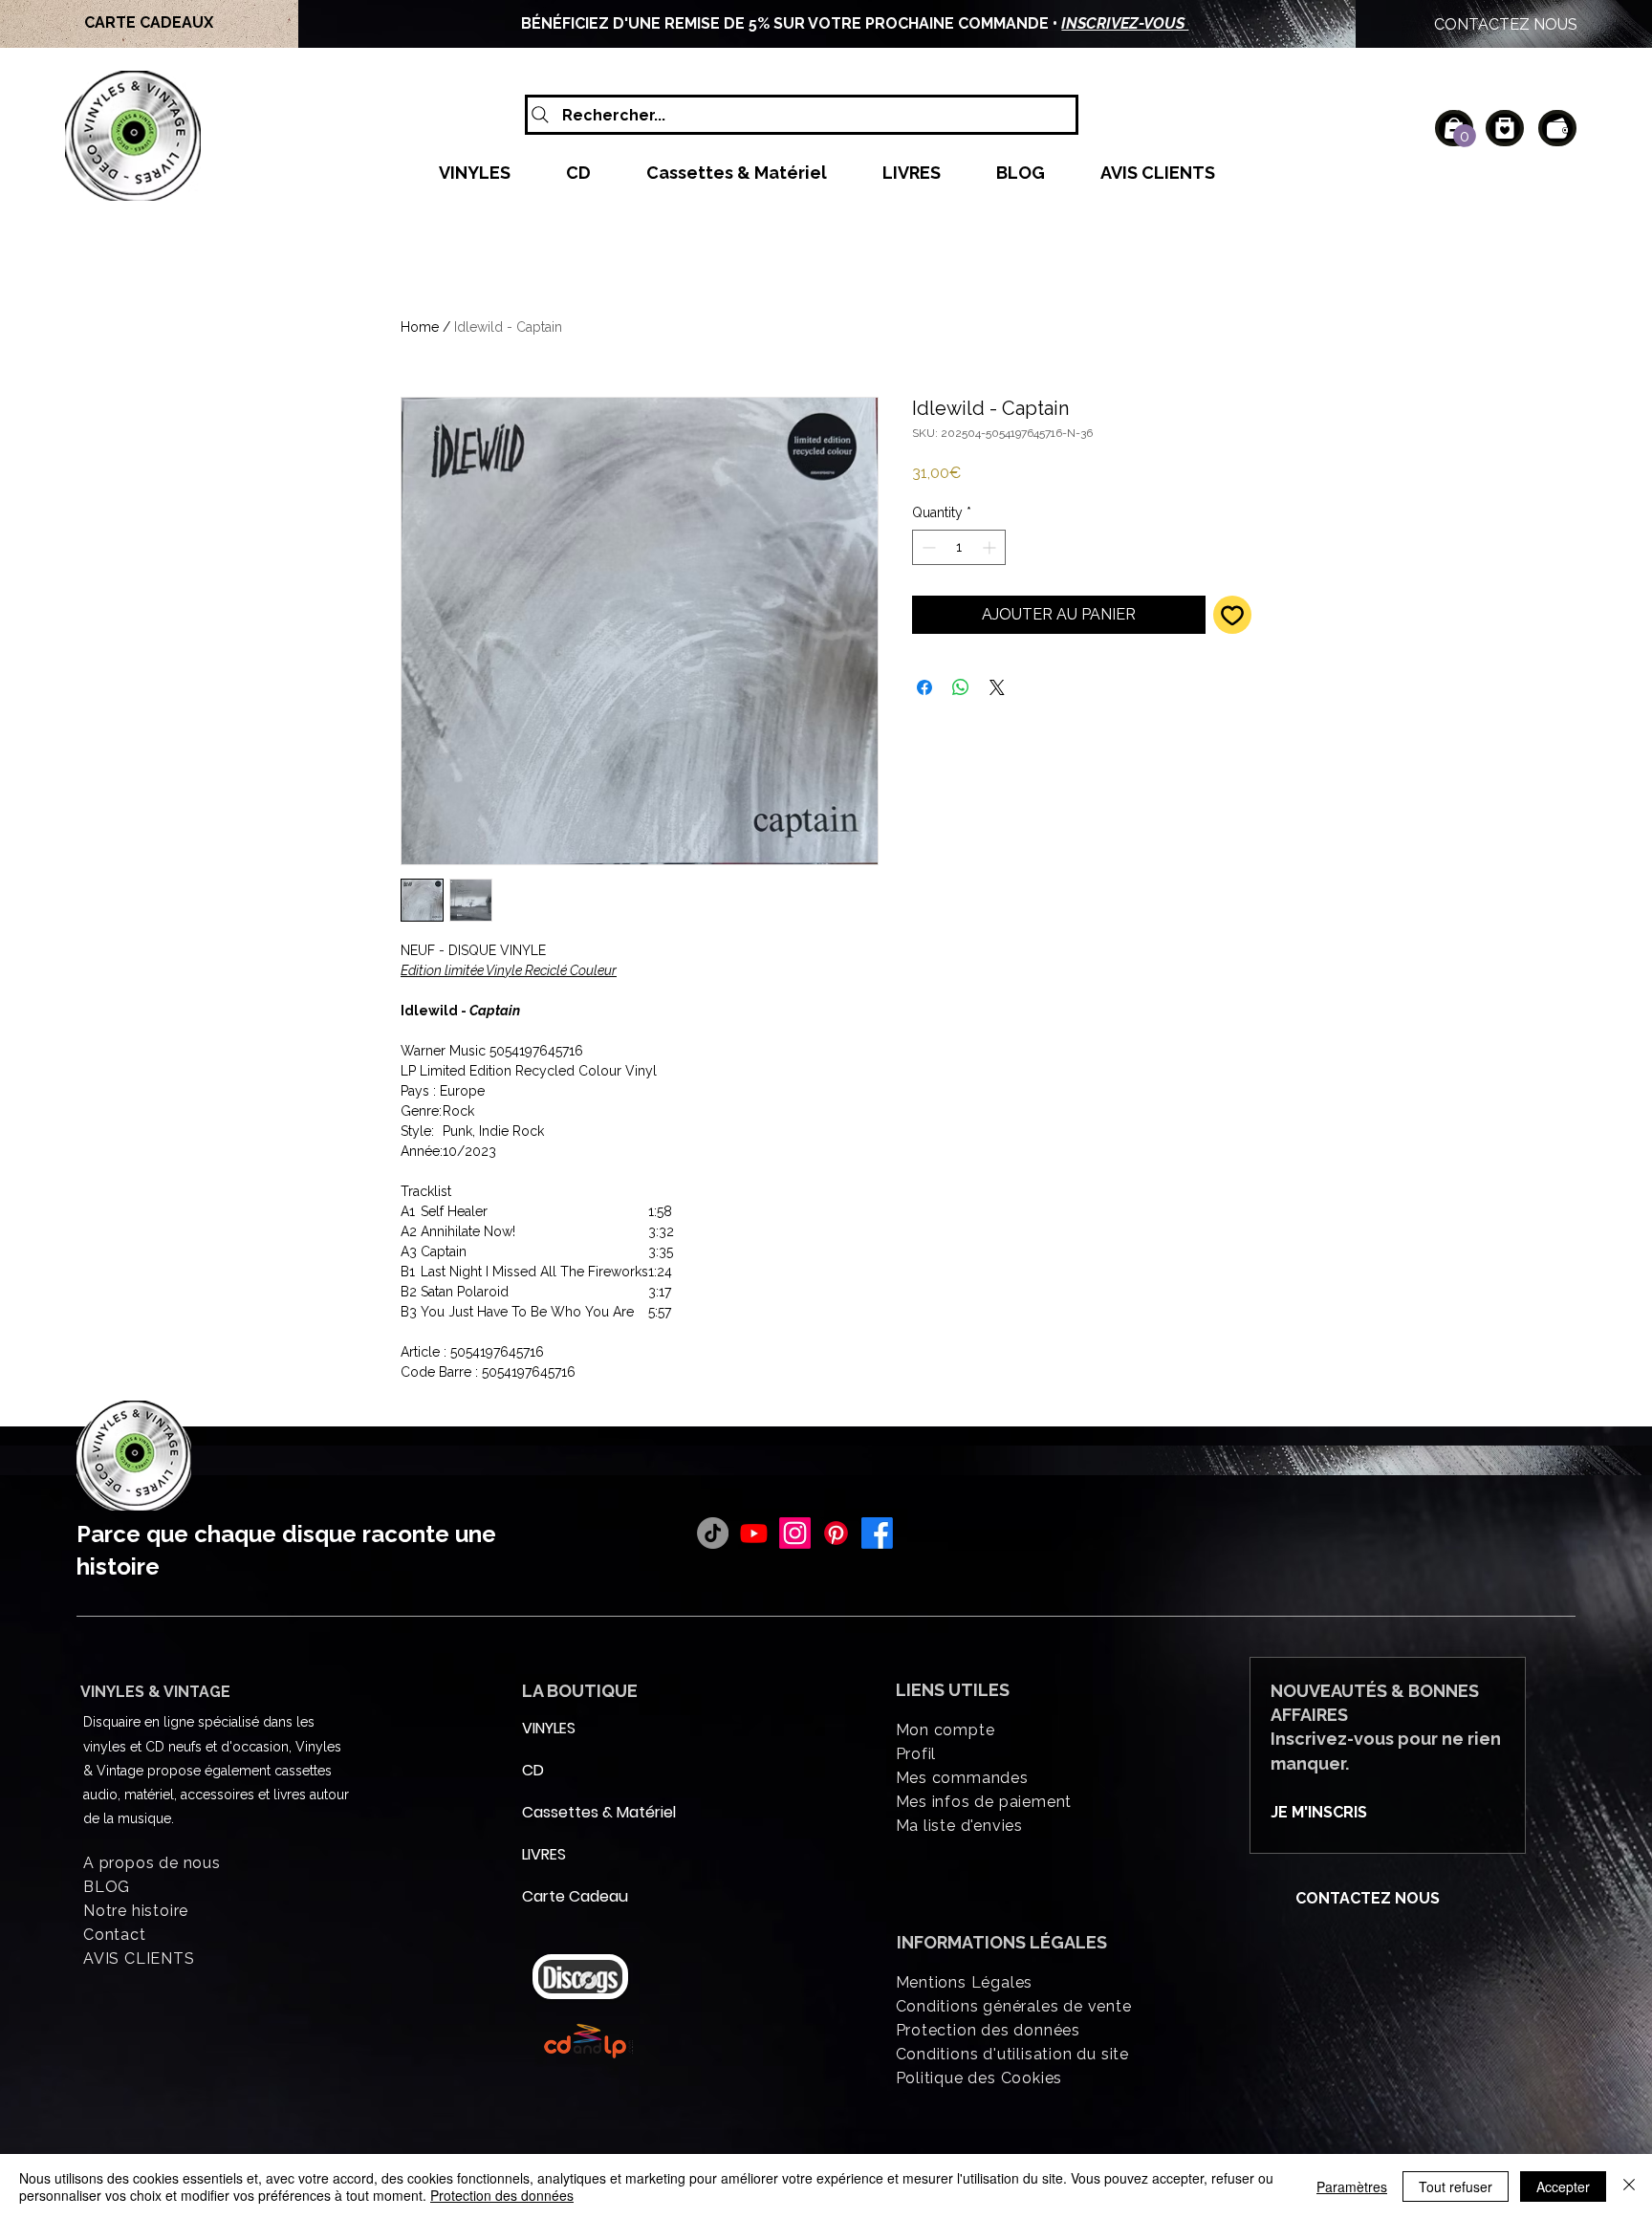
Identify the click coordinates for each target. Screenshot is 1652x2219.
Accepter (1563, 2186)
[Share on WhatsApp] (961, 687)
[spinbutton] (959, 547)
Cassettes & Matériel (568, 1812)
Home (420, 327)
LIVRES (544, 1854)
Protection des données (502, 2195)
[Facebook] (877, 1533)
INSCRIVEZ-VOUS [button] (1109, 23)
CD (533, 1770)
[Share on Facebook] (924, 687)
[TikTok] (713, 1533)
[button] (1465, 136)
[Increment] (991, 547)
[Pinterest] (836, 1533)
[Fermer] (1629, 2186)
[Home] (1505, 128)
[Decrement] (927, 547)
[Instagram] (795, 1533)
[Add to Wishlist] (1232, 615)
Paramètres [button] (1352, 2186)
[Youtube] (754, 1533)
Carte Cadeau (568, 1896)
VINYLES (549, 1728)
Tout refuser (1456, 2186)
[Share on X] (997, 687)
